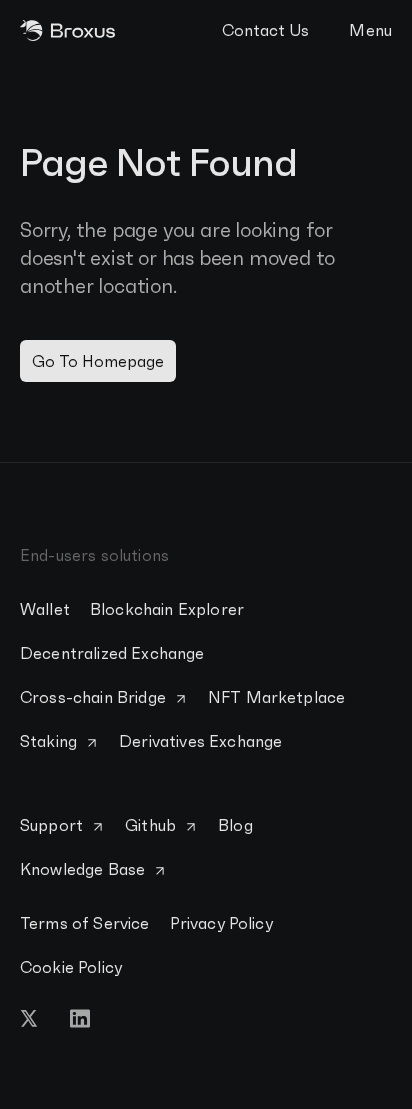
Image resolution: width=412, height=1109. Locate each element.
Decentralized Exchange (112, 653)
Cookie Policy (71, 967)
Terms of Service (85, 923)
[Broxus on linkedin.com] (80, 1019)
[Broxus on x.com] (30, 1019)
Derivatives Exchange (200, 741)
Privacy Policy (221, 923)
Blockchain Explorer (167, 609)
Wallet (45, 609)
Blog (235, 825)
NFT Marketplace (276, 697)
